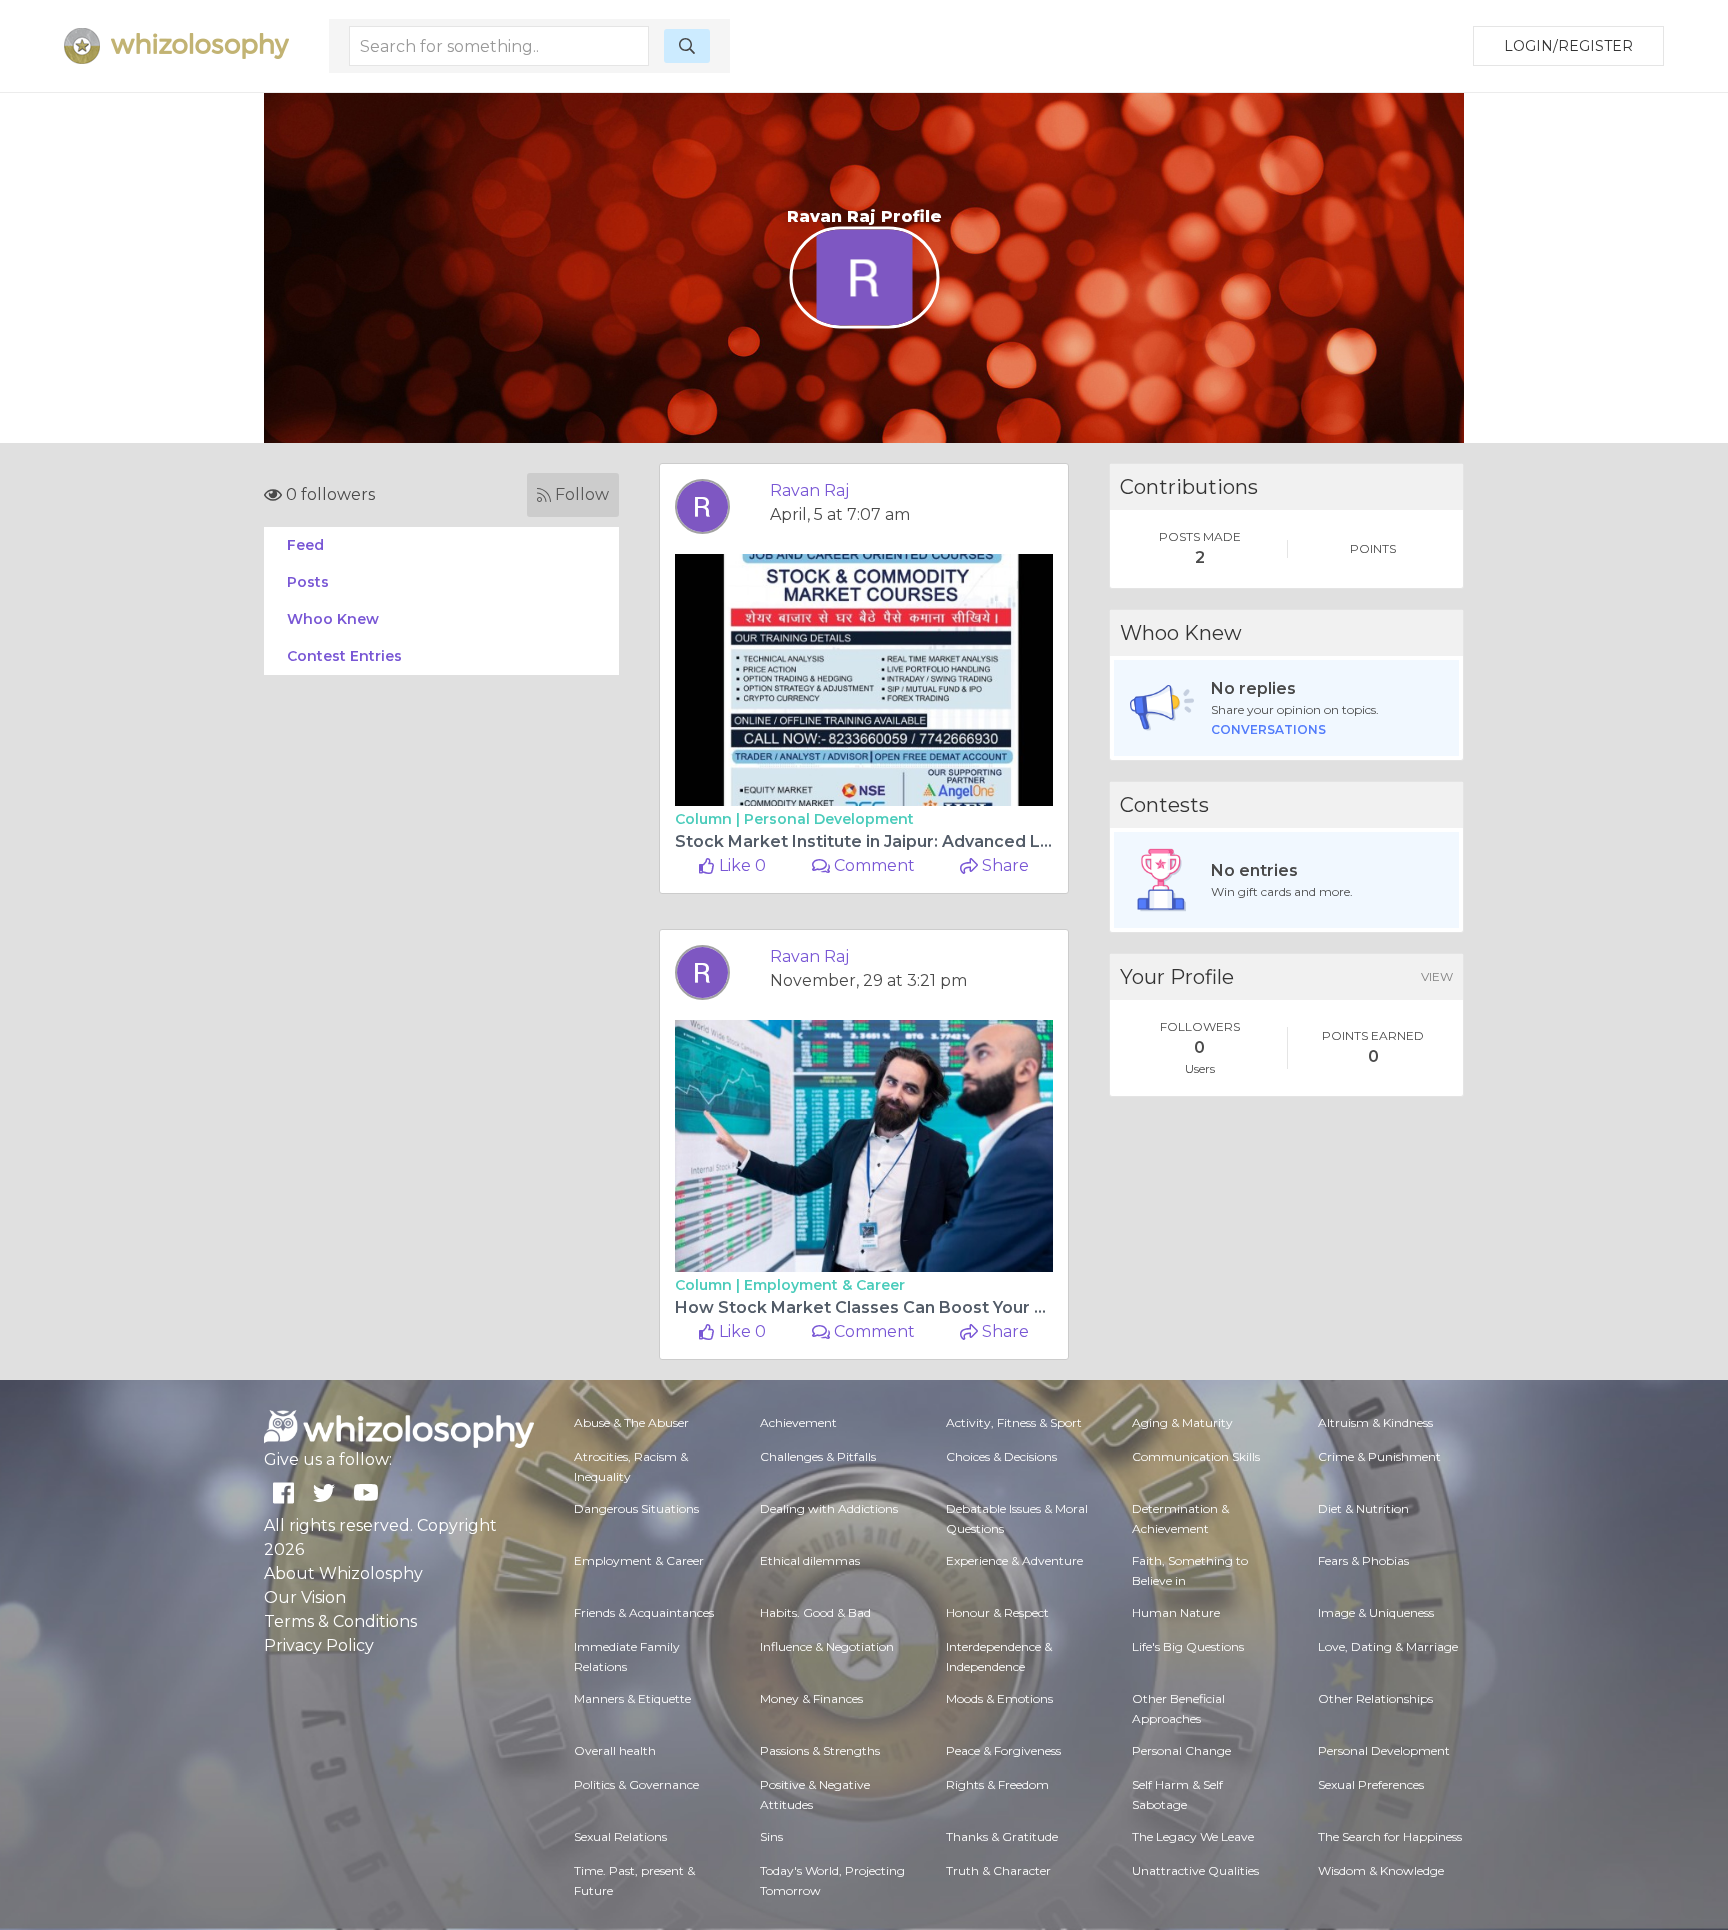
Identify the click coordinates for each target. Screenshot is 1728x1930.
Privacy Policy (319, 1645)
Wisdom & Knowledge (1381, 1870)
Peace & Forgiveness (1003, 1750)
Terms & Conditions (340, 1621)
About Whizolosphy (343, 1573)
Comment (872, 865)
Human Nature (1176, 1612)
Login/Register (1568, 46)
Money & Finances (811, 1698)
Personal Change (1181, 1750)
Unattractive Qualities (1195, 1870)
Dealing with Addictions (829, 1508)
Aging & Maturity (1182, 1422)
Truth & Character (998, 1870)
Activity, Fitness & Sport (1014, 1422)
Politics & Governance (636, 1784)
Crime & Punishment (1379, 1456)
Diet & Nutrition (1363, 1508)
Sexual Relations (620, 1836)
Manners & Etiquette (632, 1698)
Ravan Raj (809, 490)
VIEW (1437, 976)
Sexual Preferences (1371, 1784)
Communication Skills (1196, 1456)
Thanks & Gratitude (1002, 1836)
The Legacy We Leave (1193, 1836)
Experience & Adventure (1014, 1560)
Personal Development (829, 819)
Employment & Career (824, 1285)
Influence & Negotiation (827, 1646)
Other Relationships (1375, 1698)
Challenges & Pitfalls (818, 1456)
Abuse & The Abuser (631, 1422)
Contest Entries (344, 656)
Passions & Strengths (820, 1750)
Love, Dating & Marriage (1388, 1646)
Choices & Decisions (1001, 1456)
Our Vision (305, 1597)
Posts (308, 582)
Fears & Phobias (1363, 1560)
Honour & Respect (997, 1612)
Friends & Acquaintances (644, 1612)
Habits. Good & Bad (815, 1612)
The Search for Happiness (1390, 1836)
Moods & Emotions (999, 1698)
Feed (305, 545)
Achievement (798, 1422)
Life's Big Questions (1188, 1646)
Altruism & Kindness (1375, 1422)
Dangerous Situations (636, 1508)
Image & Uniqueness (1376, 1612)
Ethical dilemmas (810, 1560)
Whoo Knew (333, 619)
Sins (771, 1836)
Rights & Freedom (997, 1784)
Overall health (615, 1750)
